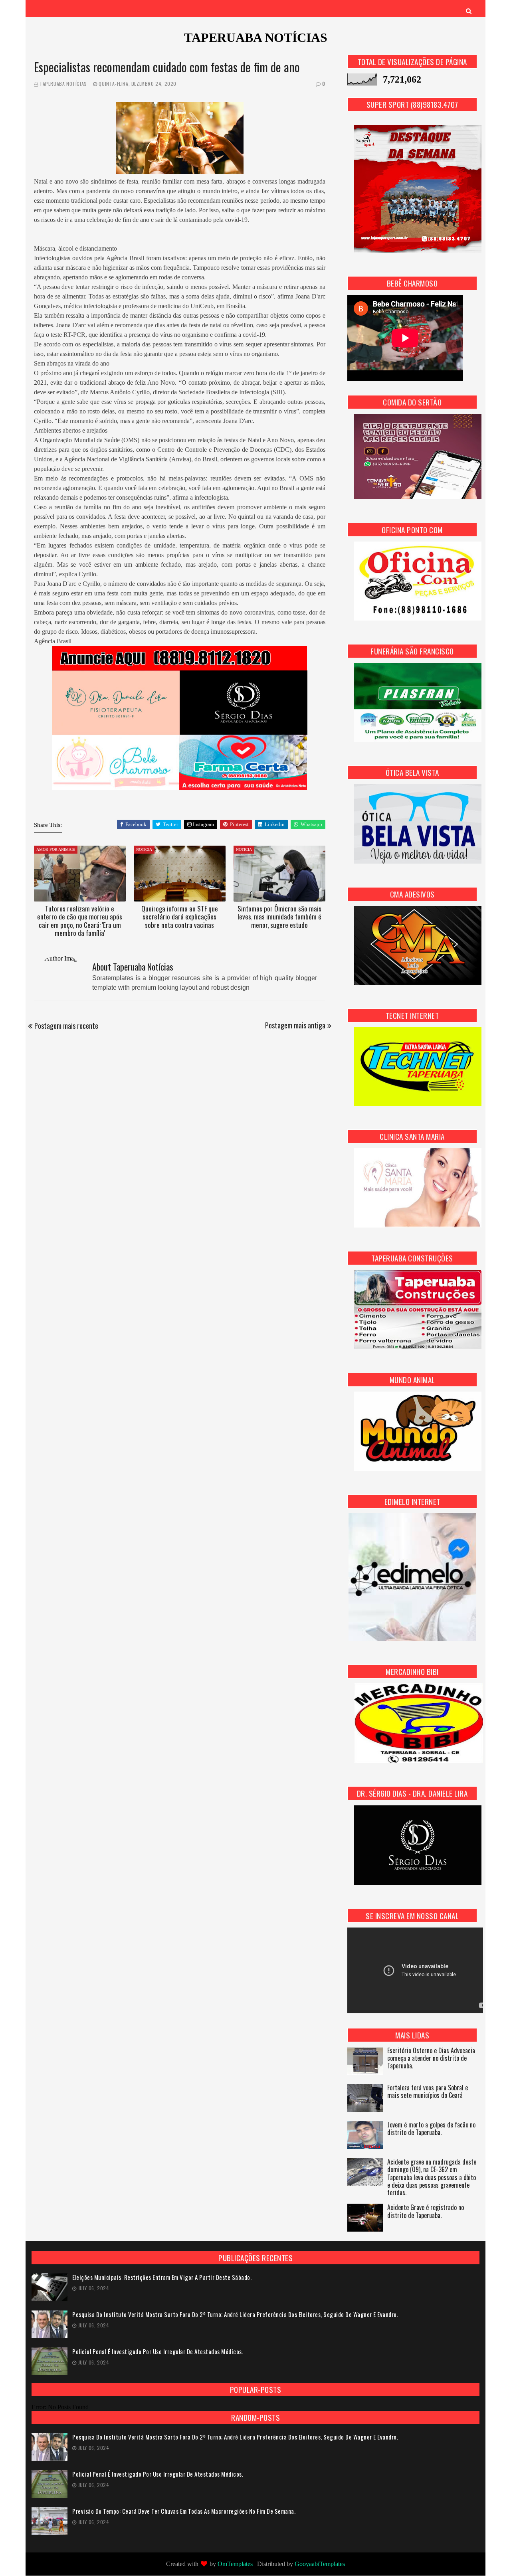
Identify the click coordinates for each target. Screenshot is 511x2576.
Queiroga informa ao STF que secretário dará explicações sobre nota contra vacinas (180, 917)
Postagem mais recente (66, 1026)
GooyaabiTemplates (320, 2564)
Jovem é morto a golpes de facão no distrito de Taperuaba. (431, 2129)
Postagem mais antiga (295, 1025)
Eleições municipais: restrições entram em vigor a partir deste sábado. (162, 2277)
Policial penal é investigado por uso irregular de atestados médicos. (158, 2352)
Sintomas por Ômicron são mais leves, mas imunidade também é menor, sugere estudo (279, 917)
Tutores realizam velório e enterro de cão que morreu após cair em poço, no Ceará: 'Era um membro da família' (80, 921)
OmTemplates (235, 2564)
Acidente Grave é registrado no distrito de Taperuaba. (426, 2212)
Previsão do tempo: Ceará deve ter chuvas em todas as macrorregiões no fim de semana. (184, 2511)
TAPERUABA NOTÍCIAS (256, 38)
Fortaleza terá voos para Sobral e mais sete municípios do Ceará (428, 2092)
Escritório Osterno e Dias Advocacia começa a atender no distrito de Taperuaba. (431, 2059)
